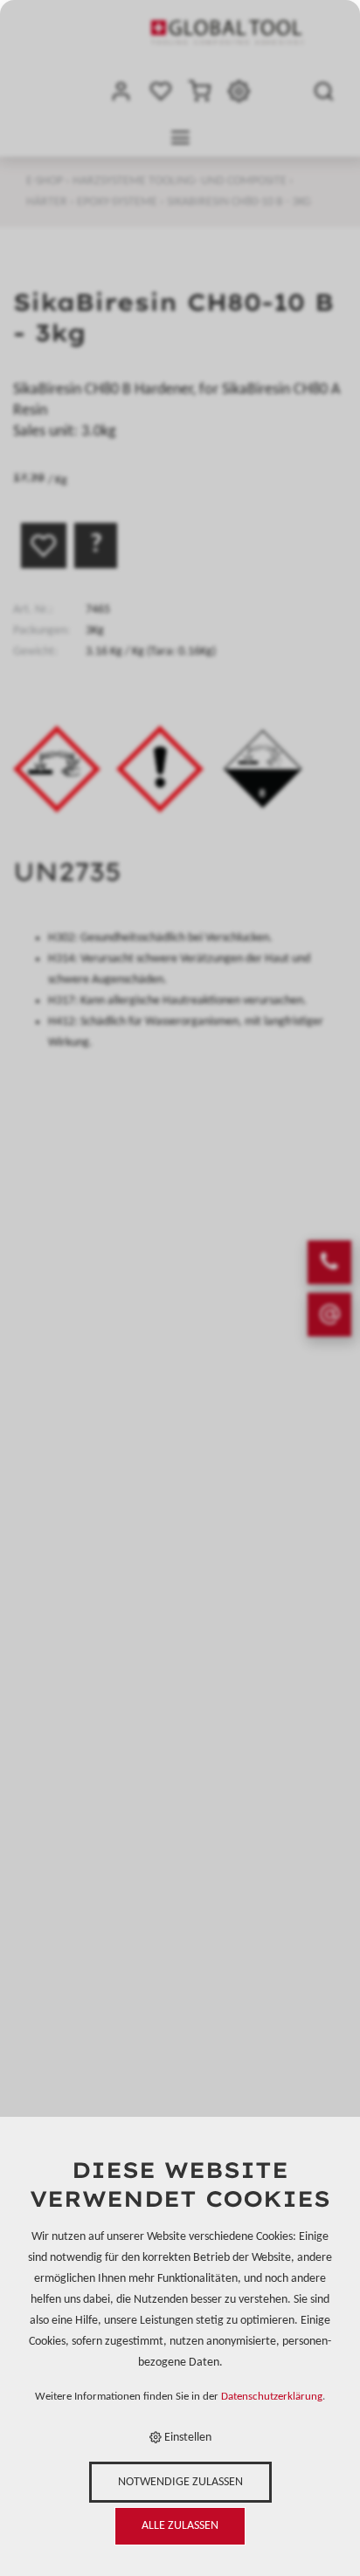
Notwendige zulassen (180, 2482)
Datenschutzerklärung (272, 2397)
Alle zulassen (180, 2526)
